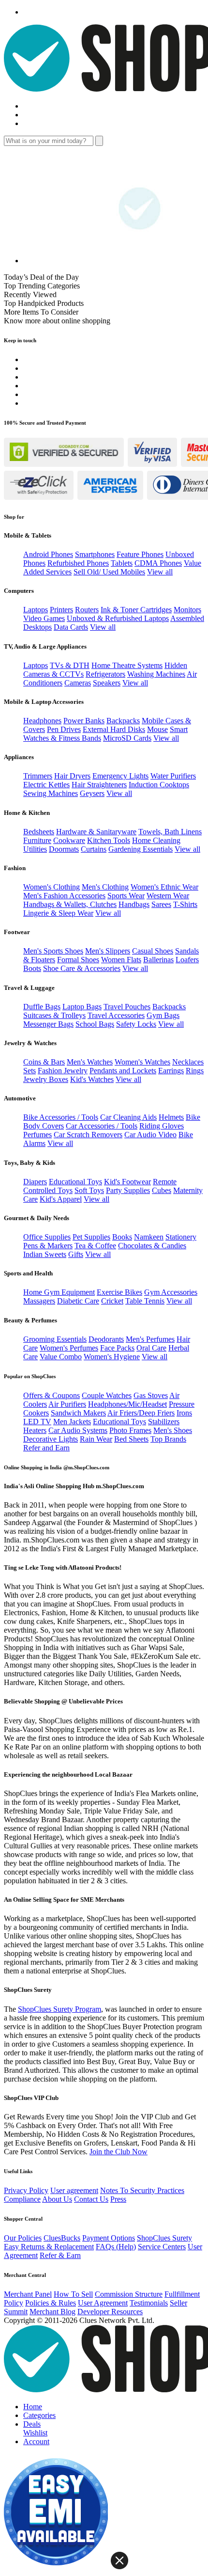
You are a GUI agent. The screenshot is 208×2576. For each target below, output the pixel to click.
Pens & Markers (48, 1246)
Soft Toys (89, 1190)
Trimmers (38, 776)
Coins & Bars (44, 1062)
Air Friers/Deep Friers (141, 1413)
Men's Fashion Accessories (64, 896)
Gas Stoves (151, 1395)
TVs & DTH (70, 665)
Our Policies (23, 2238)
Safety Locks (136, 1024)
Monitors (187, 610)
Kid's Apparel (61, 1199)
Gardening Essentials (141, 849)
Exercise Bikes (119, 1292)
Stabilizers (164, 1422)
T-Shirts (185, 904)
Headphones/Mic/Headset (127, 1404)
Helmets (171, 1117)
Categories (39, 2415)
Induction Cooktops (159, 785)
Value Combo (61, 1357)
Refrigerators (105, 674)
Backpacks (123, 721)
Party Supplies (128, 1190)
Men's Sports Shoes (53, 951)
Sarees (161, 904)
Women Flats (121, 960)
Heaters (35, 1430)
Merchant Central (25, 2275)
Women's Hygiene (112, 1357)
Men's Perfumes (150, 1339)
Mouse (157, 729)
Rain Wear (96, 1439)
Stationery (181, 1237)
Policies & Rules (51, 2303)
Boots (32, 968)
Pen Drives (64, 729)
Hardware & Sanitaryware (96, 832)
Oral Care (151, 1348)
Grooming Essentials (55, 1339)
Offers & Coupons (52, 1395)
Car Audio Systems (78, 1430)
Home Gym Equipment (59, 1292)
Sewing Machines (51, 793)
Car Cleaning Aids (128, 1117)
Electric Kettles (46, 785)
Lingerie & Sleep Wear (58, 913)
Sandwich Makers (78, 1413)
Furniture (37, 840)
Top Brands (168, 1439)
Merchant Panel (28, 2294)
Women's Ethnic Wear (164, 887)
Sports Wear (126, 896)
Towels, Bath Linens (170, 832)
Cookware (69, 840)
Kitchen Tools (109, 840)
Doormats (64, 849)
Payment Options (109, 2238)
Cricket (112, 1301)
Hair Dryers (72, 776)
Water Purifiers (173, 776)
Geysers (92, 793)
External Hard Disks (114, 729)
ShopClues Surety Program (59, 2009)
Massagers (39, 1301)
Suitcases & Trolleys (54, 1015)
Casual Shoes (153, 951)
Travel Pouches (127, 1007)
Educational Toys (75, 1182)
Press (118, 2199)
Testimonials (149, 2303)
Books (122, 1237)
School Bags (95, 1024)
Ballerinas (158, 960)
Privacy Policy (26, 2190)
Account (36, 2441)
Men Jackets (72, 1422)
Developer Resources (110, 2312)
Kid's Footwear (127, 1182)
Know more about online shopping (57, 321)
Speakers (107, 683)
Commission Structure (129, 2294)
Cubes (162, 1190)
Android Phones (48, 554)
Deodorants (106, 1339)
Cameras (78, 683)
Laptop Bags (82, 1007)
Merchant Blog (52, 2312)
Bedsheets (39, 832)
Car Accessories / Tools (102, 1126)
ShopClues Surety (164, 2238)
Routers (87, 610)
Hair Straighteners (99, 785)
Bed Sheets (131, 1439)
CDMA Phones (158, 563)
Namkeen (149, 1237)
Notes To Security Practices (142, 2190)
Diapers (35, 1182)
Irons (184, 1413)
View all (160, 572)
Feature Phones (140, 554)
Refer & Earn (60, 2255)
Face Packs (117, 1348)
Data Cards (71, 627)
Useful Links (18, 2171)
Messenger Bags (48, 1024)
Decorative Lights (51, 1439)
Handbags (134, 904)
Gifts (76, 1254)
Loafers (187, 960)
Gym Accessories (171, 1292)
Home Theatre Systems (127, 665)
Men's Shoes (173, 1430)
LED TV (37, 1422)
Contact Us (91, 2199)
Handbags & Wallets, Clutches (70, 904)
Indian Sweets (45, 1254)
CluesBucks (62, 2238)
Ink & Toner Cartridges (136, 610)
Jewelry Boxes (46, 1079)
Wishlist (35, 2433)
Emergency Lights (120, 776)
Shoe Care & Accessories (82, 968)
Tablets (122, 563)
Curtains (94, 849)
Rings (195, 1071)
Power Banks (84, 721)
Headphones (42, 721)
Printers (61, 610)
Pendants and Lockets (123, 1071)
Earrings (171, 1071)
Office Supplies (47, 1237)
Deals (32, 2424)
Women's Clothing (52, 887)
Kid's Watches (92, 1079)
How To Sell (73, 2294)
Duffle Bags (42, 1007)
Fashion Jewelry (63, 1071)
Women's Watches (142, 1062)
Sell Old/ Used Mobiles (109, 572)
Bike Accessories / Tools (61, 1117)
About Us (57, 2199)
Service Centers (162, 2247)
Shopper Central (23, 2219)
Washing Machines (156, 674)
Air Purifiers (67, 1404)
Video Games (44, 618)
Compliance (22, 2199)
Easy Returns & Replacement (49, 2247)
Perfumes (37, 1135)
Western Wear (168, 896)
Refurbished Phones (78, 563)
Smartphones (95, 554)
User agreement (74, 2190)
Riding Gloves (162, 1126)
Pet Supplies (91, 1237)
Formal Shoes (78, 960)
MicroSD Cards (127, 738)
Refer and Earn (46, 1448)
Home (33, 2407)
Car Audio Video (150, 1135)
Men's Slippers (108, 951)
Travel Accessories (116, 1015)
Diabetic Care (78, 1301)
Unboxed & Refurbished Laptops (118, 618)
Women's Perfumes (69, 1348)
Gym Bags (163, 1015)
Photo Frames (130, 1430)
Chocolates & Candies (152, 1246)
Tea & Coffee (95, 1246)
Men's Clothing (105, 887)
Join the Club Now (119, 2152)
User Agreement (103, 2303)
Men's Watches (90, 1062)
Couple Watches (107, 1395)
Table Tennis (145, 1301)
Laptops (36, 610)
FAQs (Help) (116, 2247)
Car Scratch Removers (88, 1135)
